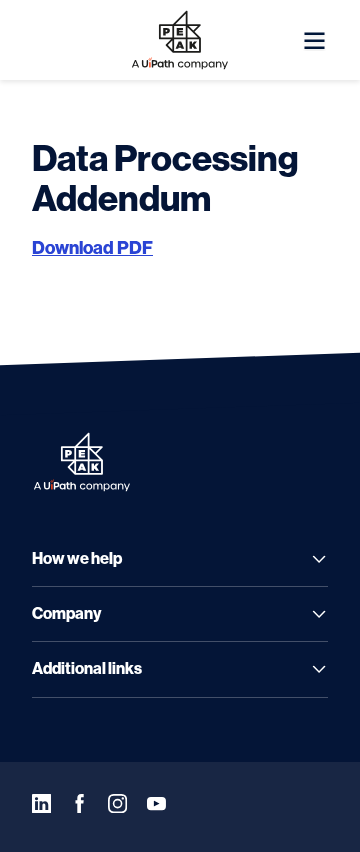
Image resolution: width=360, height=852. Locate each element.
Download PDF (92, 248)
